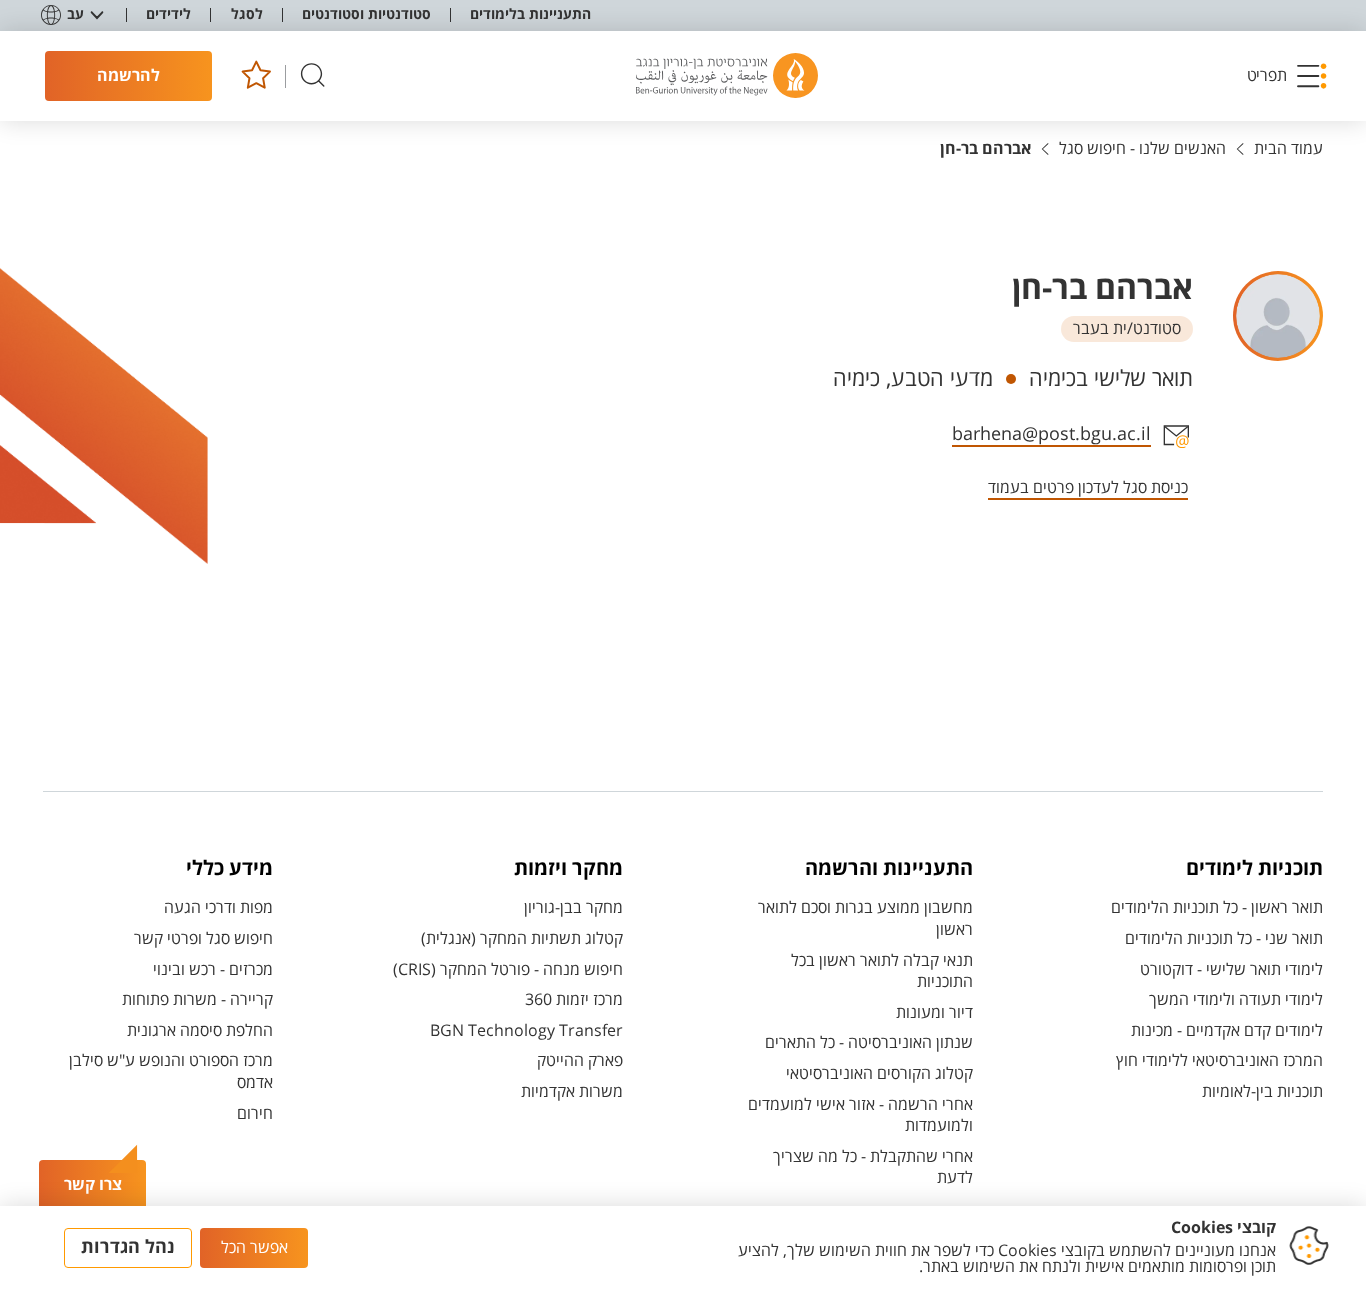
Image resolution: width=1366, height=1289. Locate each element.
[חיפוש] (313, 76)
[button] (1288, 76)
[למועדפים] (255, 76)
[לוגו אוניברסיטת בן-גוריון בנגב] (727, 76)
